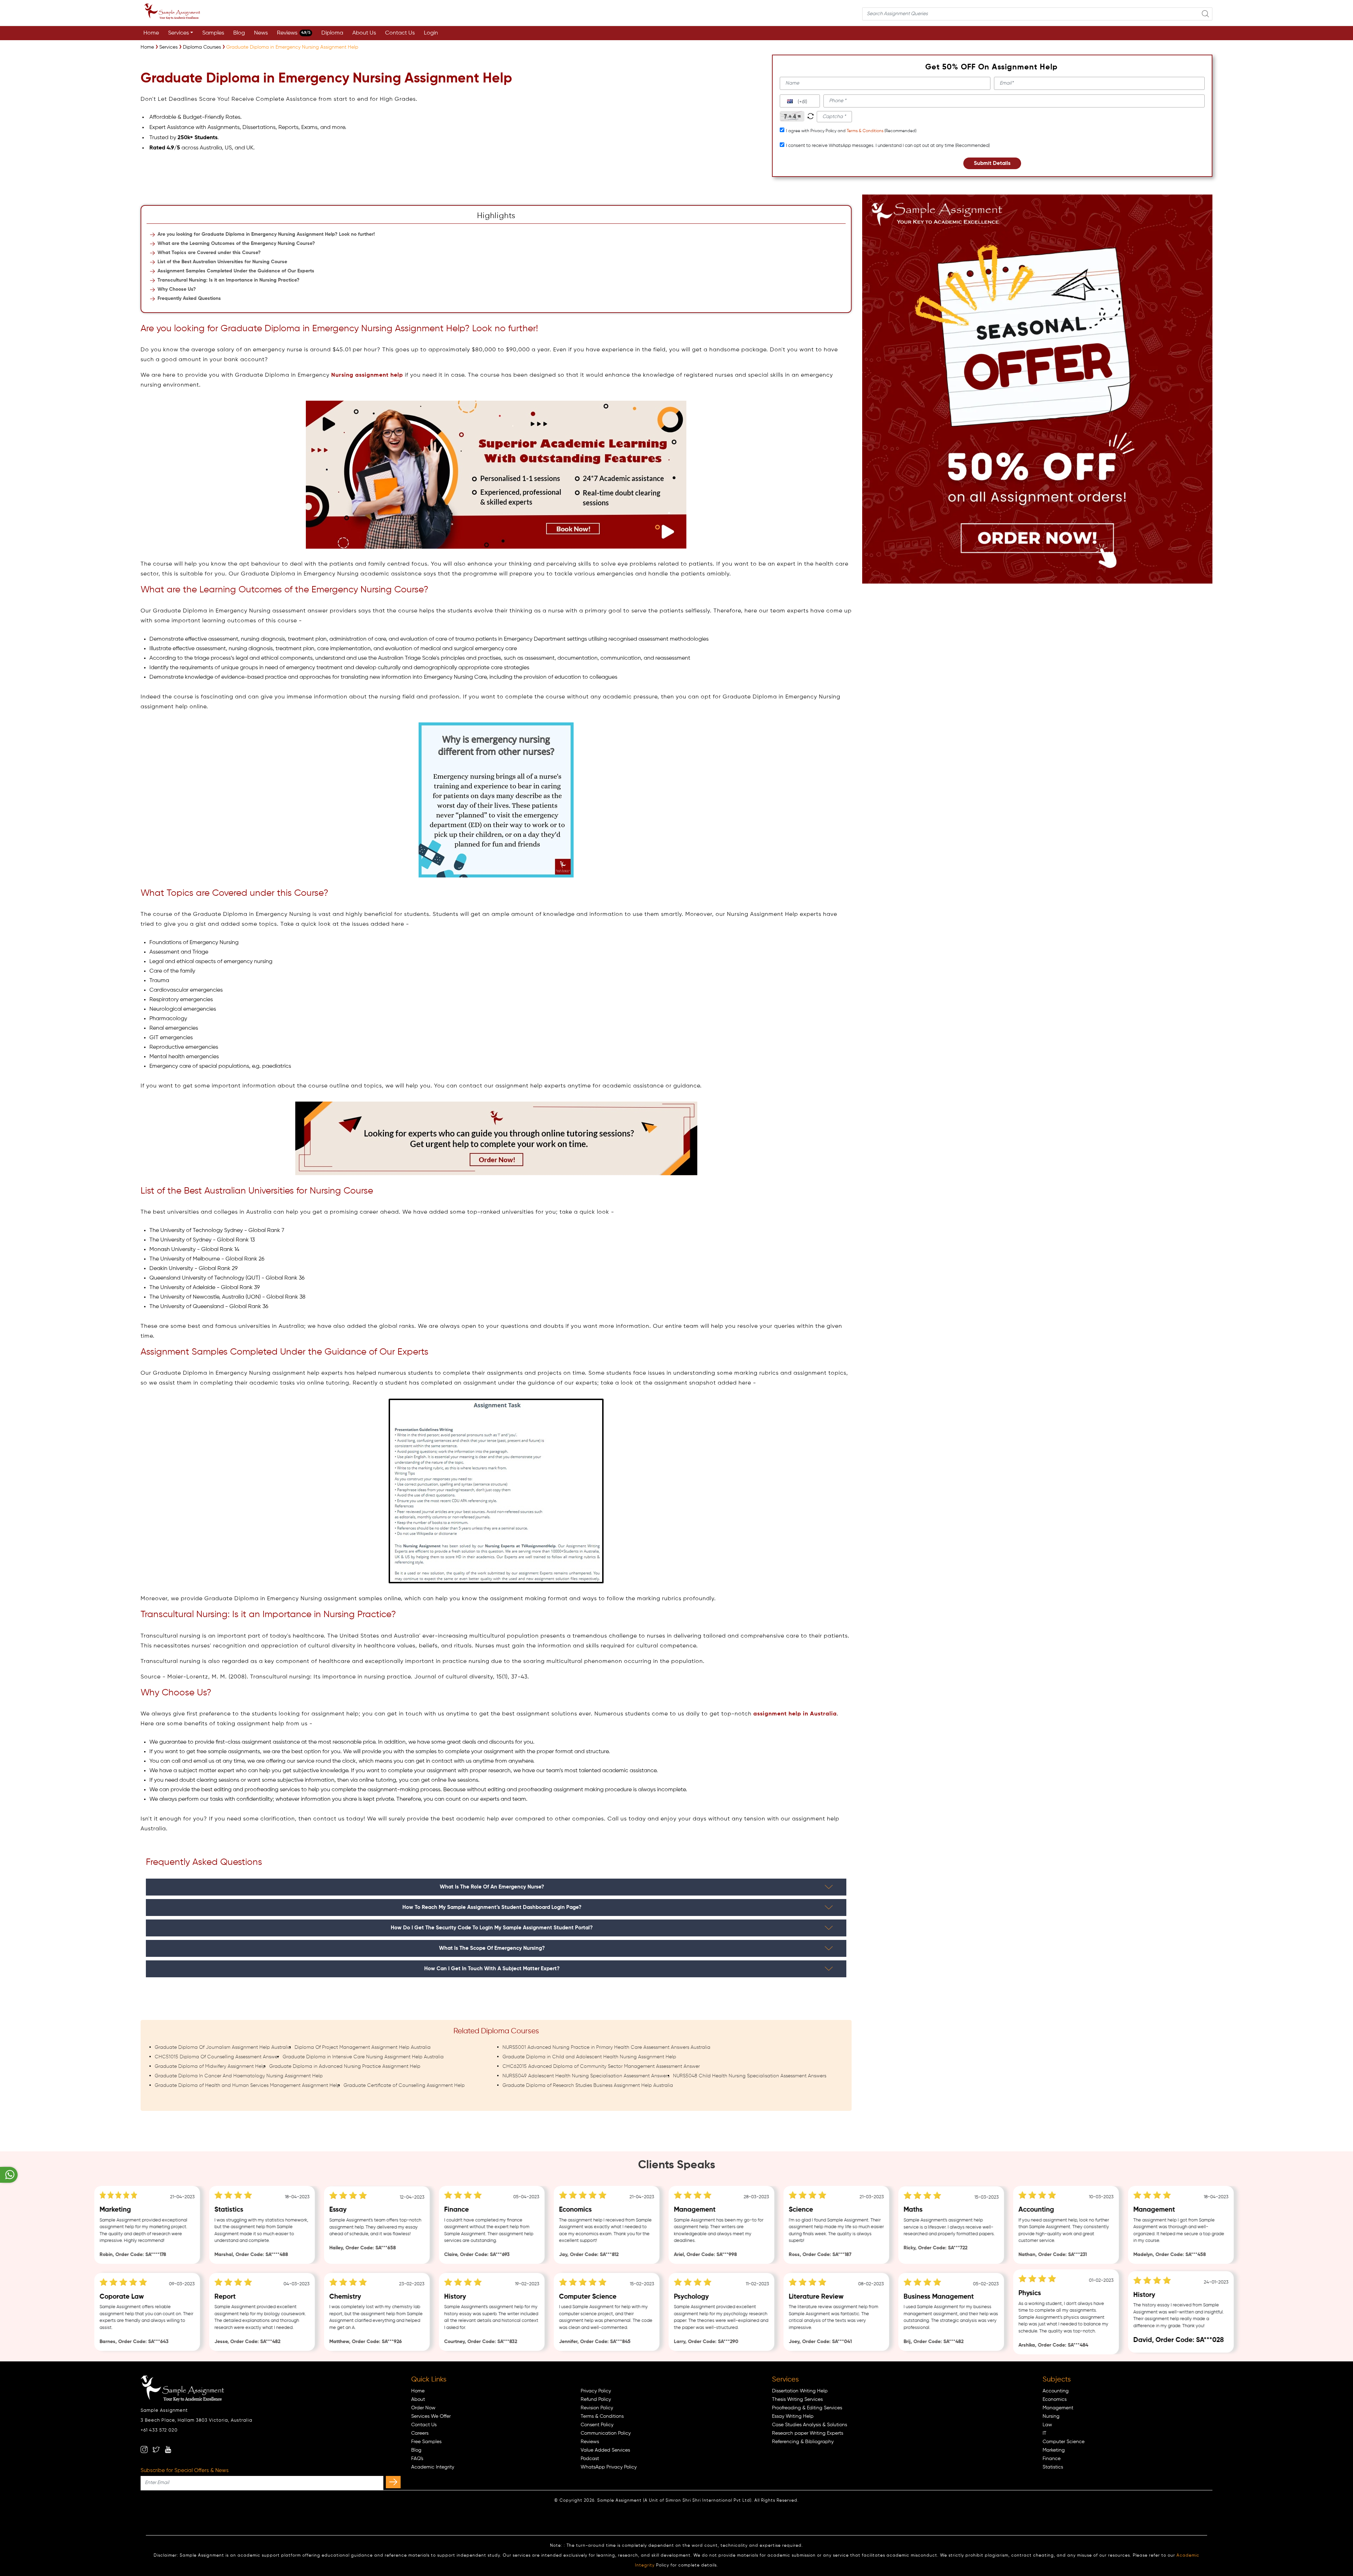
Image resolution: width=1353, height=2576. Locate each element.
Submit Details (992, 163)
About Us (364, 33)
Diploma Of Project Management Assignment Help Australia (363, 2047)
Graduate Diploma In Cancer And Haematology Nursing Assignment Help (239, 2076)
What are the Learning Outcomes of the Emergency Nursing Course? (236, 244)
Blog (239, 33)
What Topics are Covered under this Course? (209, 253)
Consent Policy (597, 2425)
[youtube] (168, 2449)
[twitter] (156, 2449)
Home (151, 33)
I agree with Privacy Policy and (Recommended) (851, 131)
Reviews (294, 33)
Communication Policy (606, 2433)
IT (1045, 2433)
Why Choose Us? (177, 289)
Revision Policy (597, 2408)
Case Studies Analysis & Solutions (810, 2425)
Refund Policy (596, 2399)
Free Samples (426, 2442)
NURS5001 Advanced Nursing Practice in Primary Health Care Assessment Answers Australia (606, 2047)
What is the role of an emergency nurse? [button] (492, 1887)
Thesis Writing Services (797, 2399)
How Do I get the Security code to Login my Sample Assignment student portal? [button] (492, 1928)
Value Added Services (605, 2450)
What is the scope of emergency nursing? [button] (492, 1948)
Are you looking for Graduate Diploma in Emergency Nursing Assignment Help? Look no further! (266, 234)
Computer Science (1064, 2442)
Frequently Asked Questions (189, 298)
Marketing (1054, 2450)
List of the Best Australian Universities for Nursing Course (222, 262)
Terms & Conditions (865, 131)
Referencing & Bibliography (803, 2442)
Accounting (1056, 2391)
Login (431, 33)
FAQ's (417, 2459)
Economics (1055, 2399)
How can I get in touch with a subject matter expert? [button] (492, 1969)
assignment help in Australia (795, 1714)
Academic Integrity (433, 2467)
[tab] (496, 1887)
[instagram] (144, 2449)
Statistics (1053, 2467)
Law (1047, 2425)
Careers (420, 2433)
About (418, 2399)
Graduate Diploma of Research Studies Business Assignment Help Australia (588, 2085)
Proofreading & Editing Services (807, 2408)
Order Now (423, 2408)
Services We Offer (431, 2416)
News (261, 33)
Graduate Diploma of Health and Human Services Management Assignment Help (247, 2085)
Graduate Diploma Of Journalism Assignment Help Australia (223, 2047)
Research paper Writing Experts (808, 2433)
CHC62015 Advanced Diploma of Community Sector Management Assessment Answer (601, 2066)
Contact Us (400, 33)
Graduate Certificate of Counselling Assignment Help (404, 2085)
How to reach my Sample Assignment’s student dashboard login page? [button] (492, 1907)
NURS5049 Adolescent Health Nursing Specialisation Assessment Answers (586, 2076)
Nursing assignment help (367, 375)
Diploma (332, 33)
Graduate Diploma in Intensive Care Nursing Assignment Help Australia (363, 2057)
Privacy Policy (596, 2391)
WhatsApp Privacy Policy (609, 2467)
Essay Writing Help (793, 2416)
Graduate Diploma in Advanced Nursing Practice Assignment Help (345, 2066)
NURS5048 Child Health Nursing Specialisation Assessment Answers (750, 2076)
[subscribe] (393, 2482)
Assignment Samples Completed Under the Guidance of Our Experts (236, 271)
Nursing (1051, 2416)
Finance (1052, 2459)
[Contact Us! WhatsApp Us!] (9, 2175)
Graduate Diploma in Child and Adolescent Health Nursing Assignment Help (589, 2057)
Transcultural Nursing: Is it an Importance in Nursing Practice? (228, 280)
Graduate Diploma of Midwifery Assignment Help (210, 2066)
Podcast (590, 2459)
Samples (213, 33)
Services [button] (178, 33)
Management (1058, 2408)
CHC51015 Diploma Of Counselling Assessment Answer (217, 2057)
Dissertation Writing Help (800, 2391)
